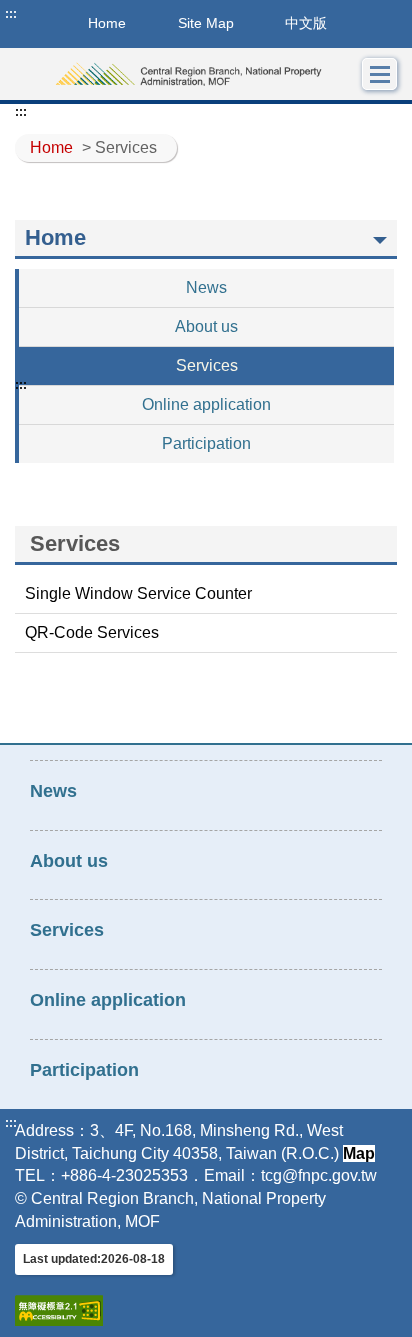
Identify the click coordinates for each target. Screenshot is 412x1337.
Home (51, 147)
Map (359, 1153)
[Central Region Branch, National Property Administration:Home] (189, 74)
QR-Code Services (92, 632)
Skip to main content (75, 14)
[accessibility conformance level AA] (59, 1310)
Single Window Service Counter (138, 593)
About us (206, 326)
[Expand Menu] (380, 74)
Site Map (206, 23)
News (206, 287)
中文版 (306, 23)
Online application (206, 404)
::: (11, 14)
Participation (206, 443)
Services (207, 365)
